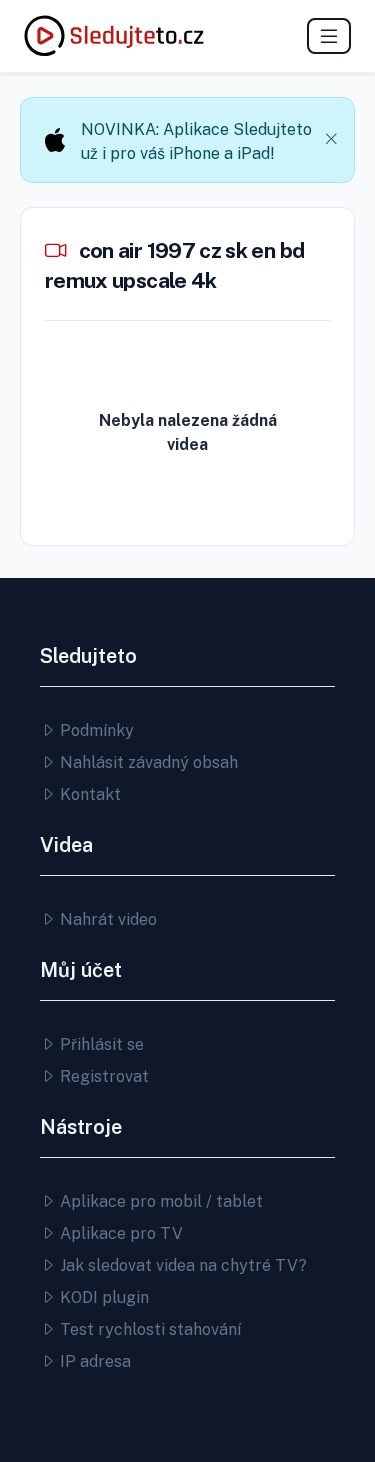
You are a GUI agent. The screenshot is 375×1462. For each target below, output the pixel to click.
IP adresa (93, 1361)
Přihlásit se (100, 1044)
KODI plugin (102, 1297)
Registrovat (102, 1076)
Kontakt (88, 794)
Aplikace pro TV (119, 1233)
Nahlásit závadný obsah (147, 762)
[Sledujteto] (114, 36)
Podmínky (95, 730)
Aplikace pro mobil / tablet (159, 1201)
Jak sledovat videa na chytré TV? (181, 1265)
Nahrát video (106, 919)
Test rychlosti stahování (148, 1329)
